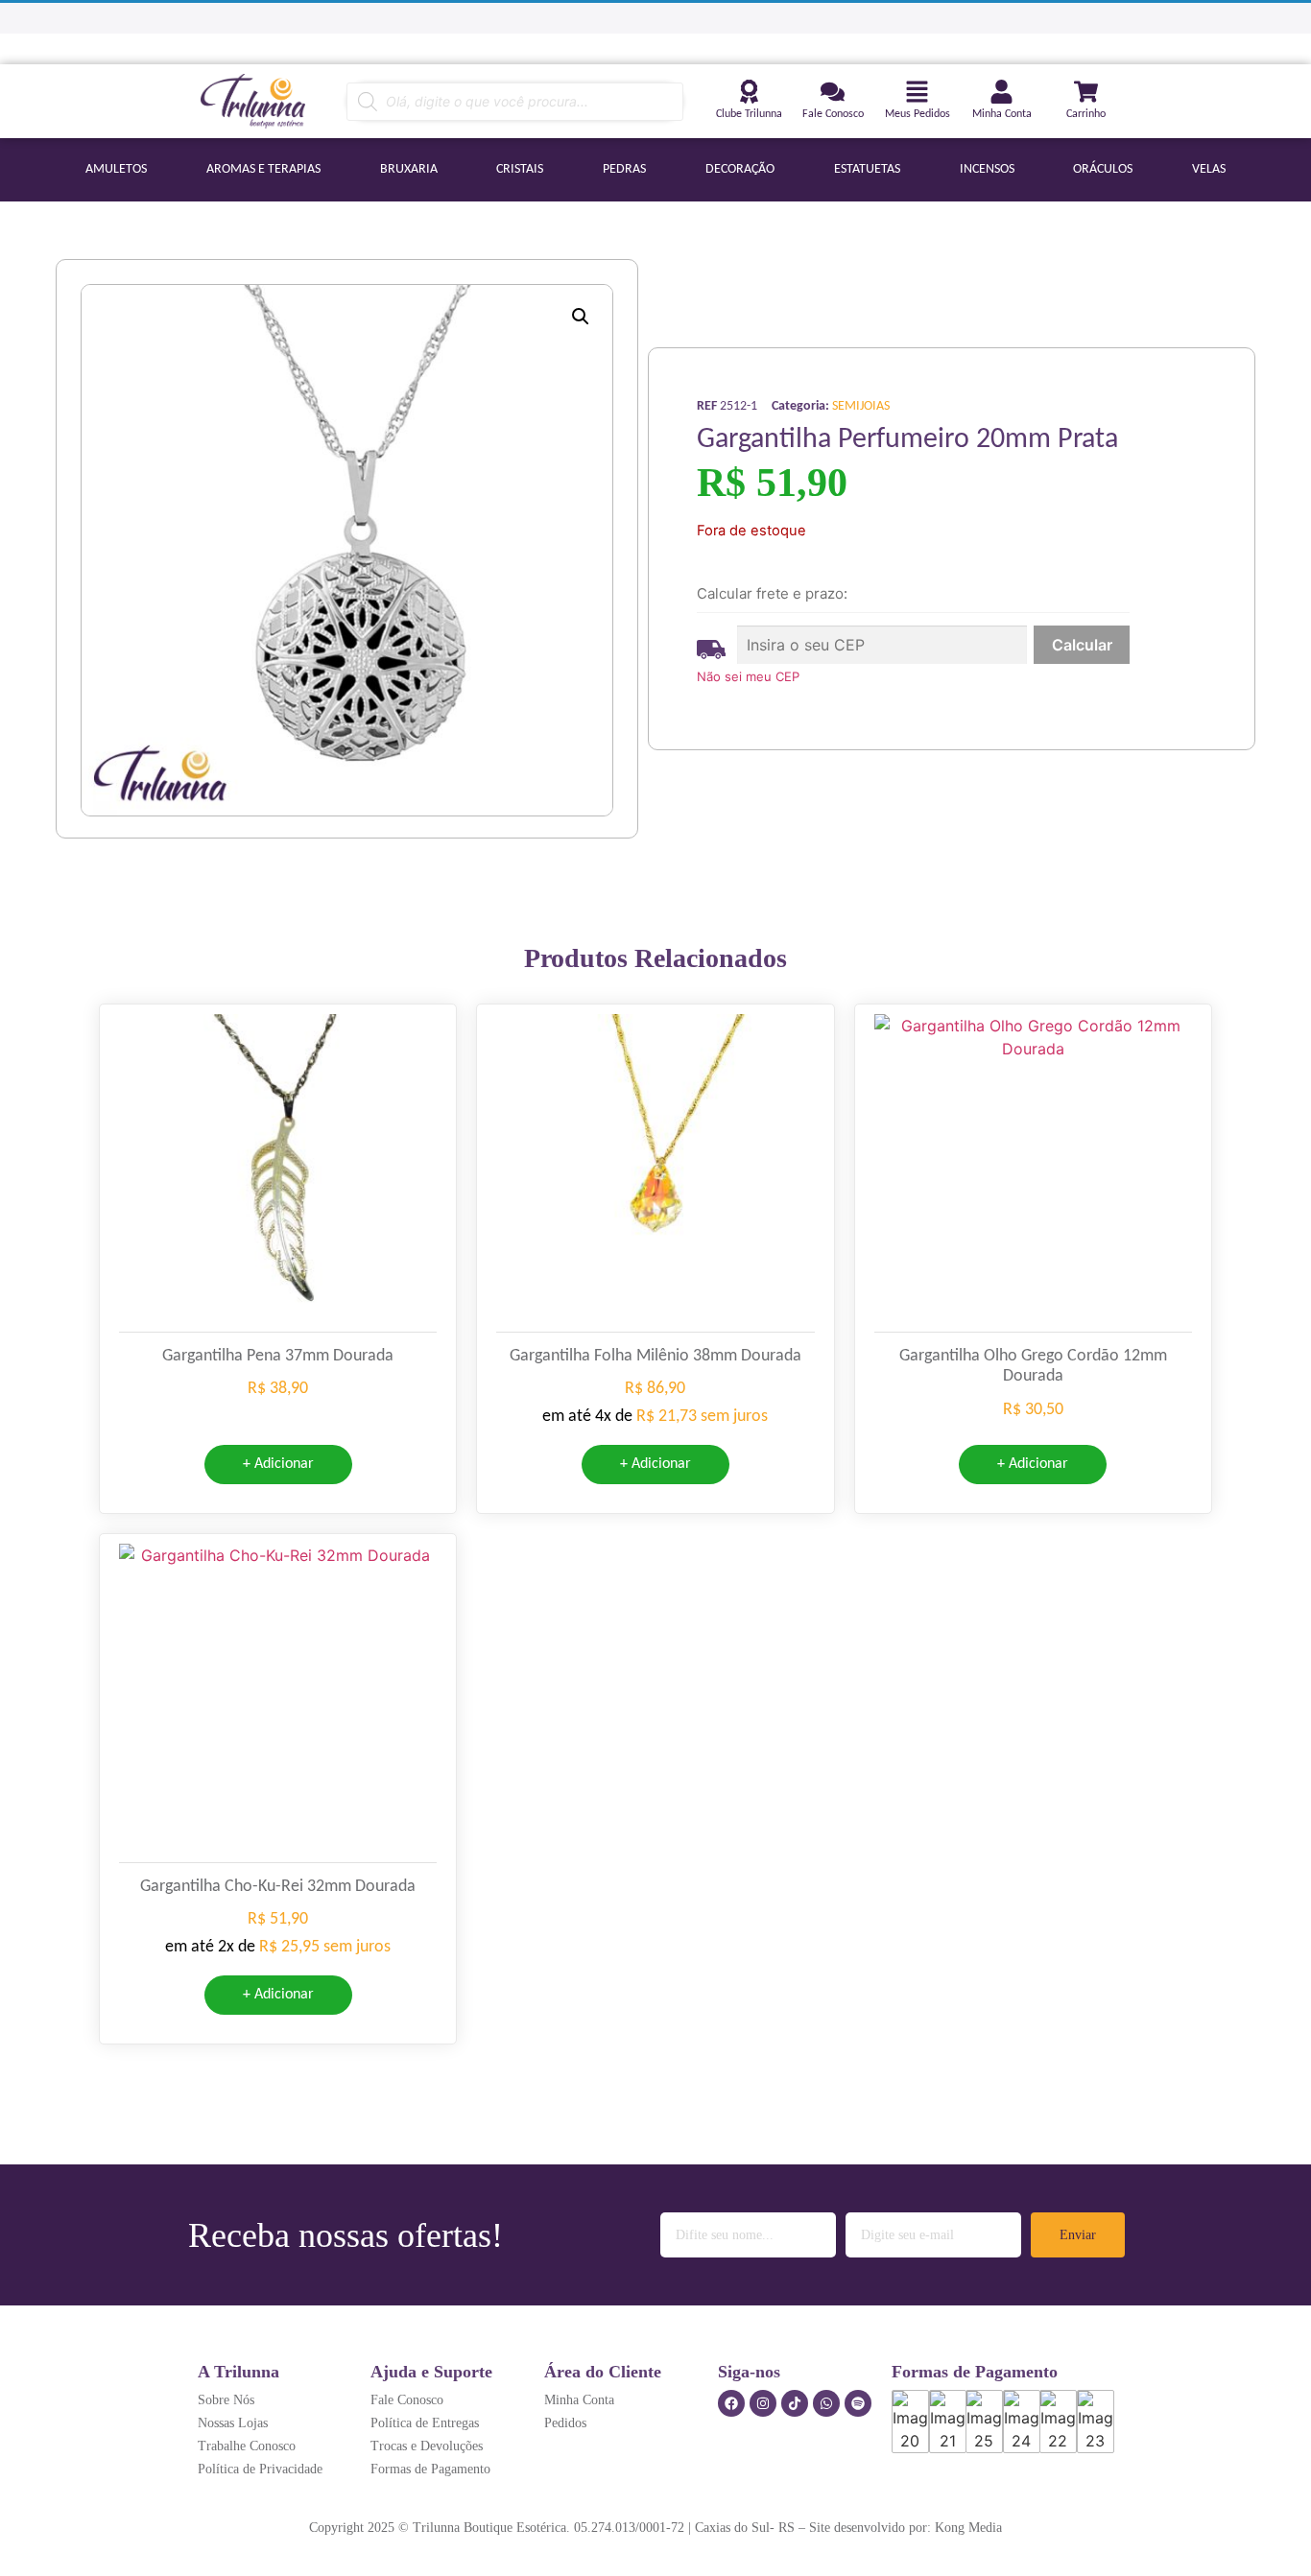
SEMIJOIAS (861, 406)
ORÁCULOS (1103, 169)
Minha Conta (1002, 114)
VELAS (1209, 169)
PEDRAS (624, 169)
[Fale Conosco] (833, 92)
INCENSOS (987, 169)
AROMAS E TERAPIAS (263, 169)
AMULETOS (116, 169)
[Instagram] (763, 2403)
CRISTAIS (520, 169)
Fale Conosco (833, 114)
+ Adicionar (278, 1464)
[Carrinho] (1086, 92)
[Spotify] (858, 2403)
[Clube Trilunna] (749, 92)
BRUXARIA (409, 169)
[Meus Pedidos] (917, 92)
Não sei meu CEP (748, 676)
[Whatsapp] (826, 2403)
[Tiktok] (795, 2403)
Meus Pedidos (918, 114)
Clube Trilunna (749, 114)
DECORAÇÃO (740, 169)
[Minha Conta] (1001, 92)
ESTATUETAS (867, 169)
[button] (581, 317)
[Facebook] (731, 2403)
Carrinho (1086, 114)
